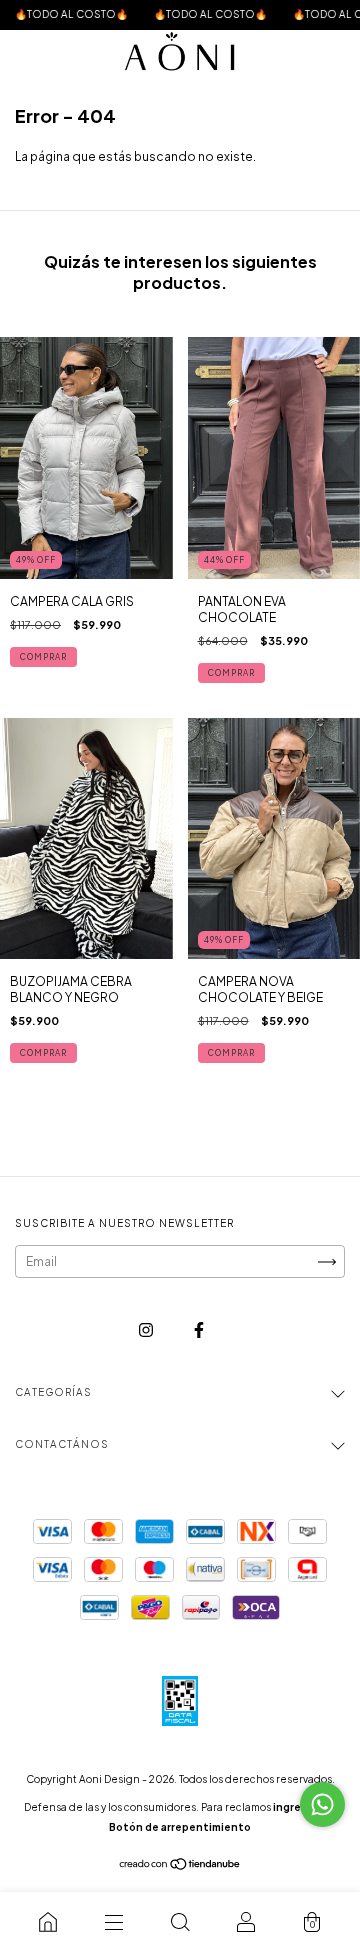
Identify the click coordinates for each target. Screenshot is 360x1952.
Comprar (43, 657)
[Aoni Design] (48, 1922)
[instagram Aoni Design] (147, 1329)
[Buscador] (180, 1922)
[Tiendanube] (180, 1866)
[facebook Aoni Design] (199, 1329)
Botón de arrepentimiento (180, 1827)
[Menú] (114, 1922)
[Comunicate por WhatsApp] (322, 1804)
